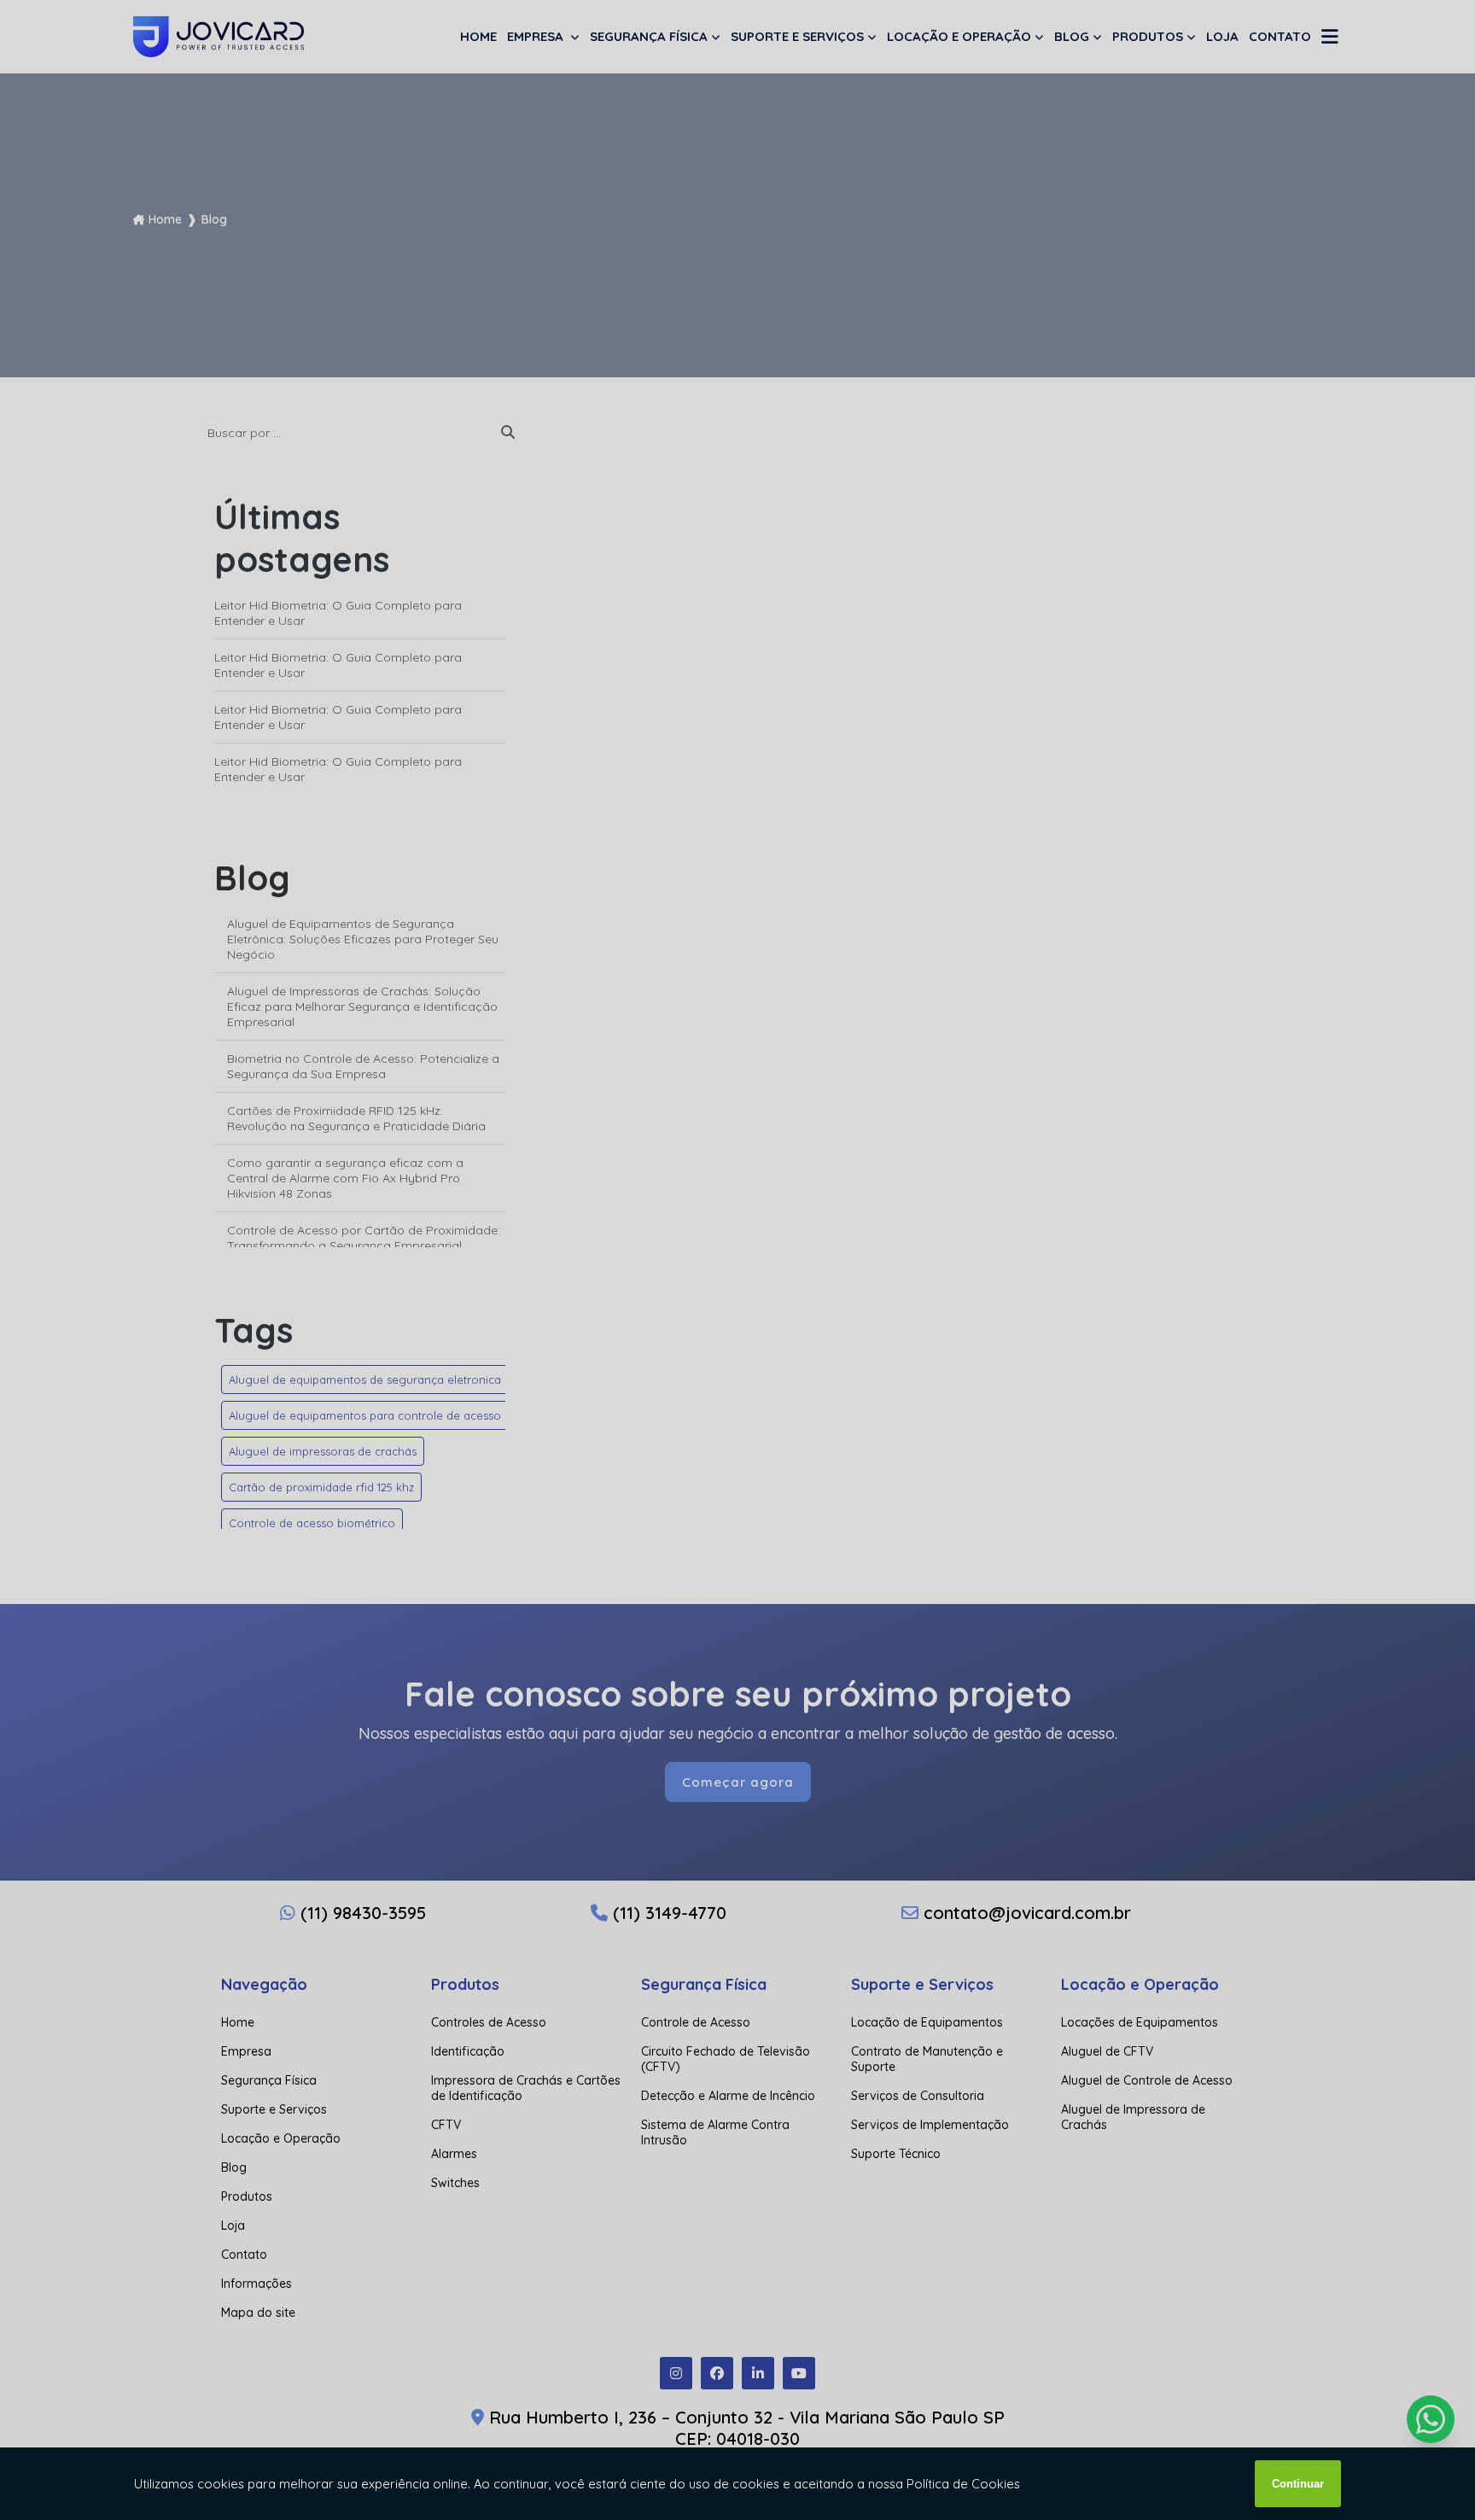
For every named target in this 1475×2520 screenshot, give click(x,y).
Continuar (1298, 2484)
